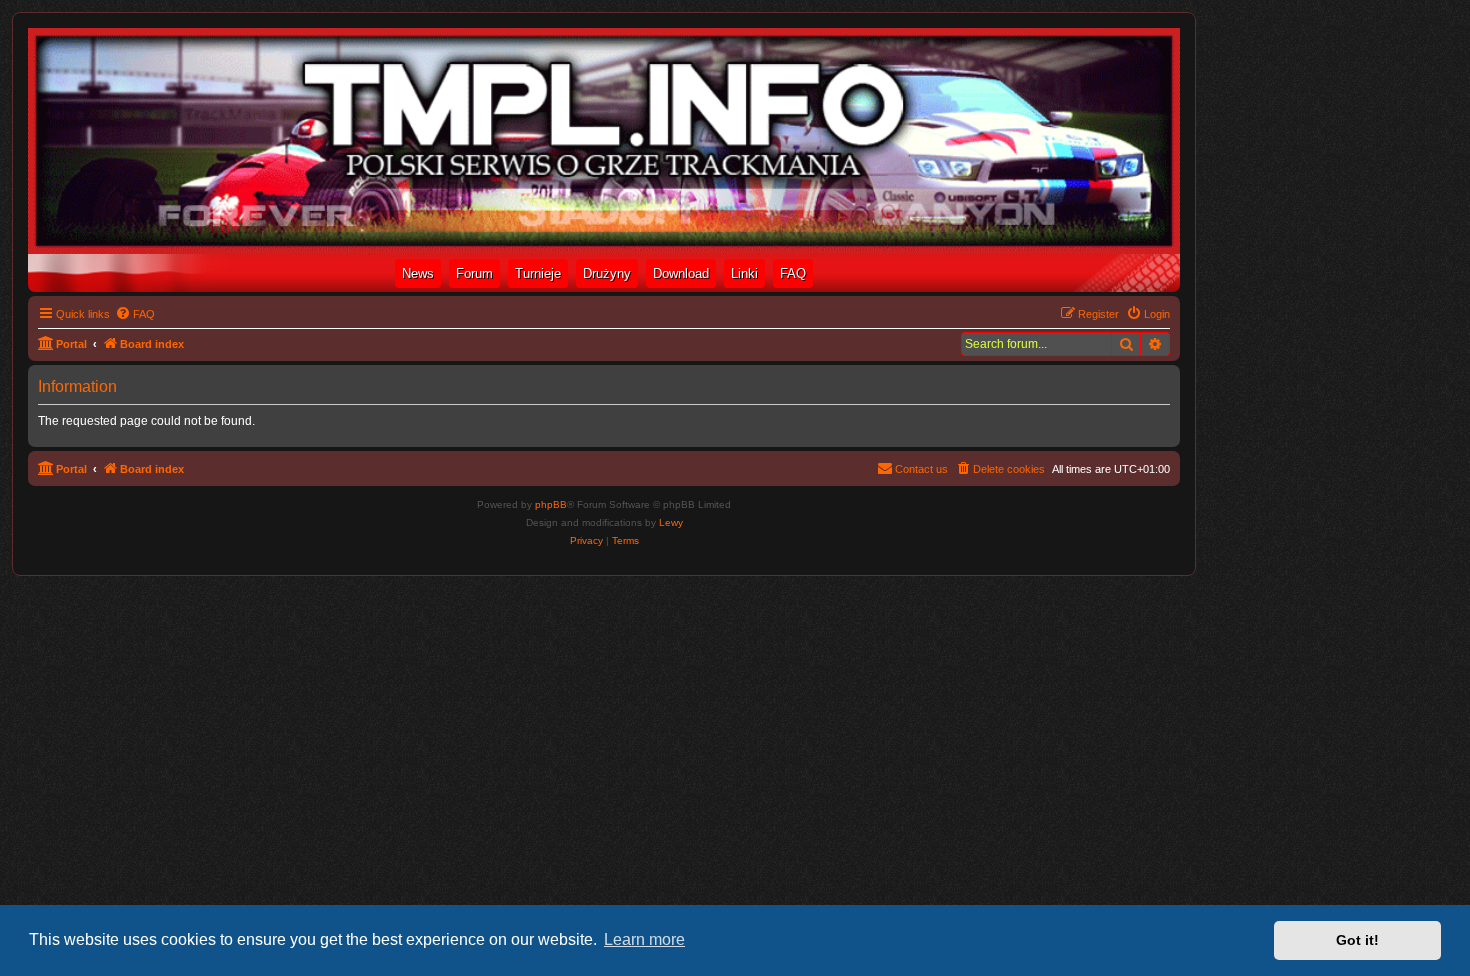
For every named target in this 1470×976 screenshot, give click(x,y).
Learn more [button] (644, 939)
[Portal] (604, 141)
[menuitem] (135, 314)
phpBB (551, 504)
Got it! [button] (1357, 940)
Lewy (671, 522)
